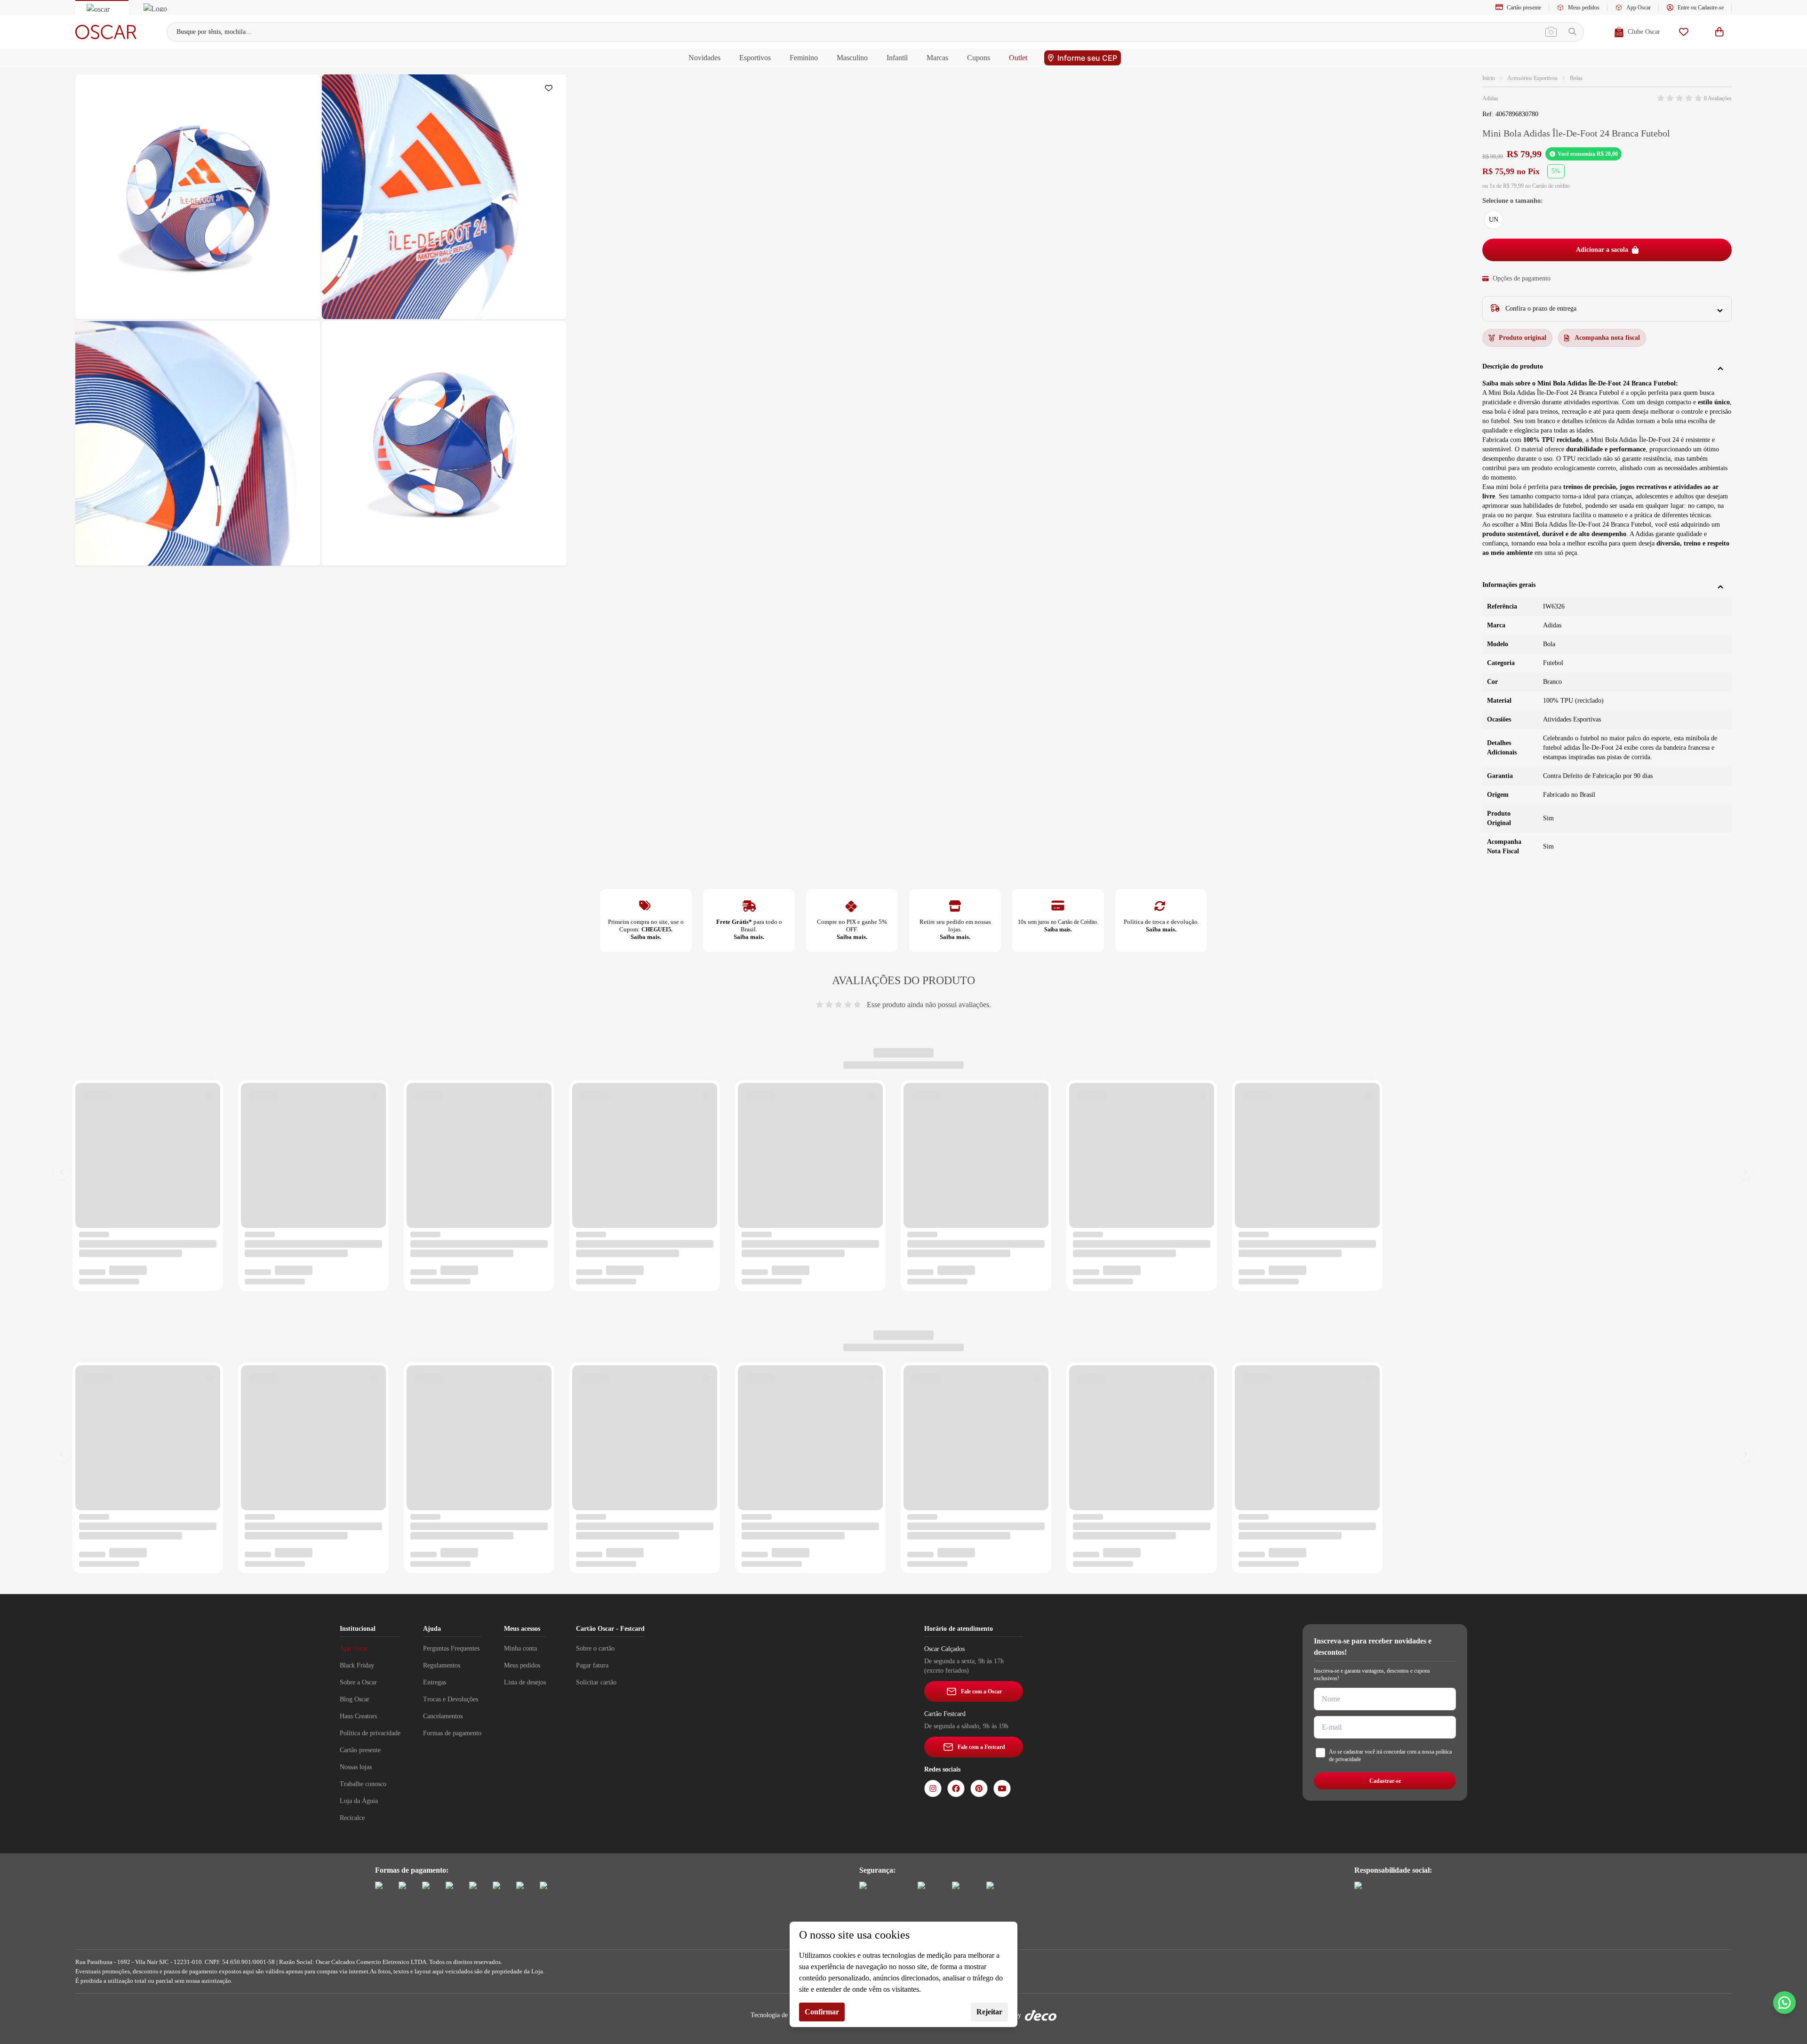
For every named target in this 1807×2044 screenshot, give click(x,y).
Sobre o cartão (595, 1648)
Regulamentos (442, 1665)
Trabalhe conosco (363, 1784)
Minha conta (520, 1648)
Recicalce (352, 1818)
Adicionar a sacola (1602, 250)
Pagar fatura (592, 1665)
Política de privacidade (370, 1733)
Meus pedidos (1584, 8)
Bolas (1576, 78)
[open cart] (1719, 32)
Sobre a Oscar (358, 1682)
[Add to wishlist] (551, 90)
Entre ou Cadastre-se (1701, 8)
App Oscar (1639, 8)
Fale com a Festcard (981, 1747)
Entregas (435, 1682)
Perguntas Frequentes (451, 1648)
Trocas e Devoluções (451, 1699)
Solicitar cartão (596, 1682)
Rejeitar (989, 2012)
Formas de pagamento (452, 1733)
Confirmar (822, 2012)
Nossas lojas (356, 1767)
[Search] (1572, 32)
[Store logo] (106, 32)
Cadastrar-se (1385, 1781)
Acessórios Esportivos (1532, 78)
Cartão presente (1524, 8)
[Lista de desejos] (1684, 32)
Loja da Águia (359, 1801)
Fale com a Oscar (981, 1691)
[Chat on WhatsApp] (1784, 2003)
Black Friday (357, 1665)
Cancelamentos (443, 1716)
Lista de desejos (525, 1682)
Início (1489, 78)
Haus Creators (358, 1716)
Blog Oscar (355, 1699)
